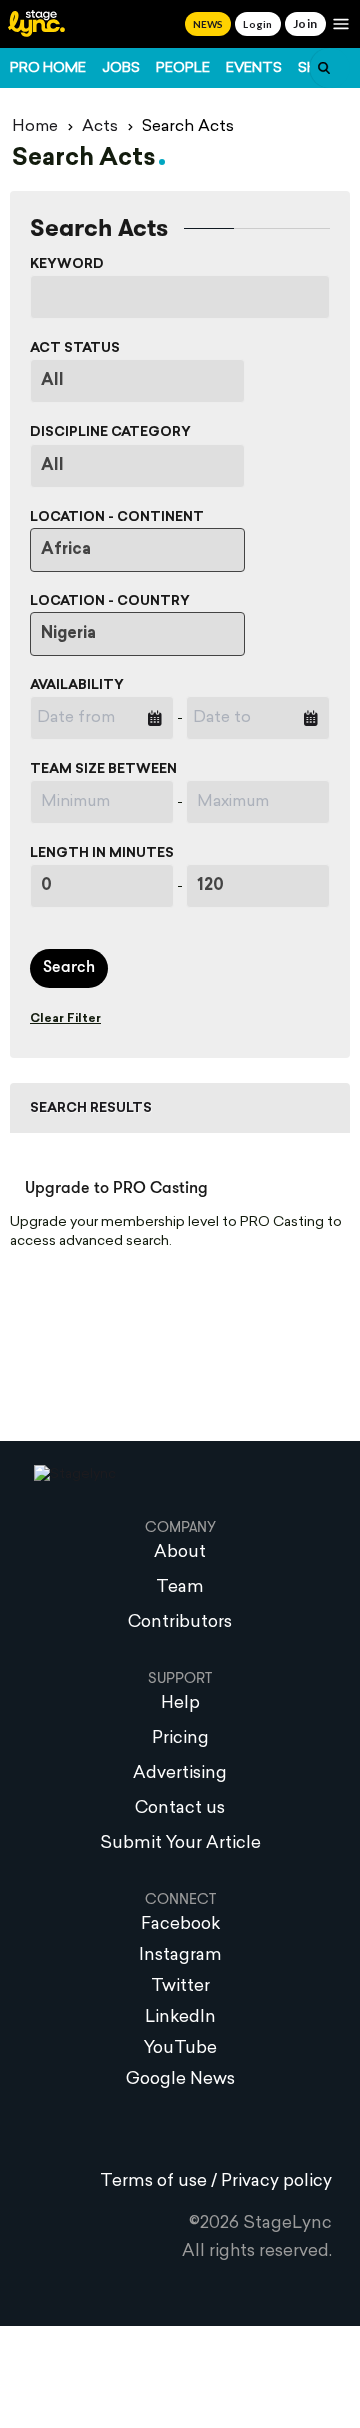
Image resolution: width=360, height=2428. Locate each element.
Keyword (67, 264)
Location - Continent (117, 517)
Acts (100, 127)
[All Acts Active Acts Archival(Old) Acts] (137, 381)
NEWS (208, 24)
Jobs (121, 68)
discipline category (110, 432)
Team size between (103, 769)
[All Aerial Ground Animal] (137, 466)
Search (69, 968)
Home (35, 127)
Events (254, 68)
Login (257, 24)
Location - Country (110, 601)
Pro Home (48, 68)
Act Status (75, 348)
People (183, 68)
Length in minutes (102, 853)
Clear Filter (65, 1019)
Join (305, 23)
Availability (77, 685)
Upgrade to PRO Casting (116, 1189)
